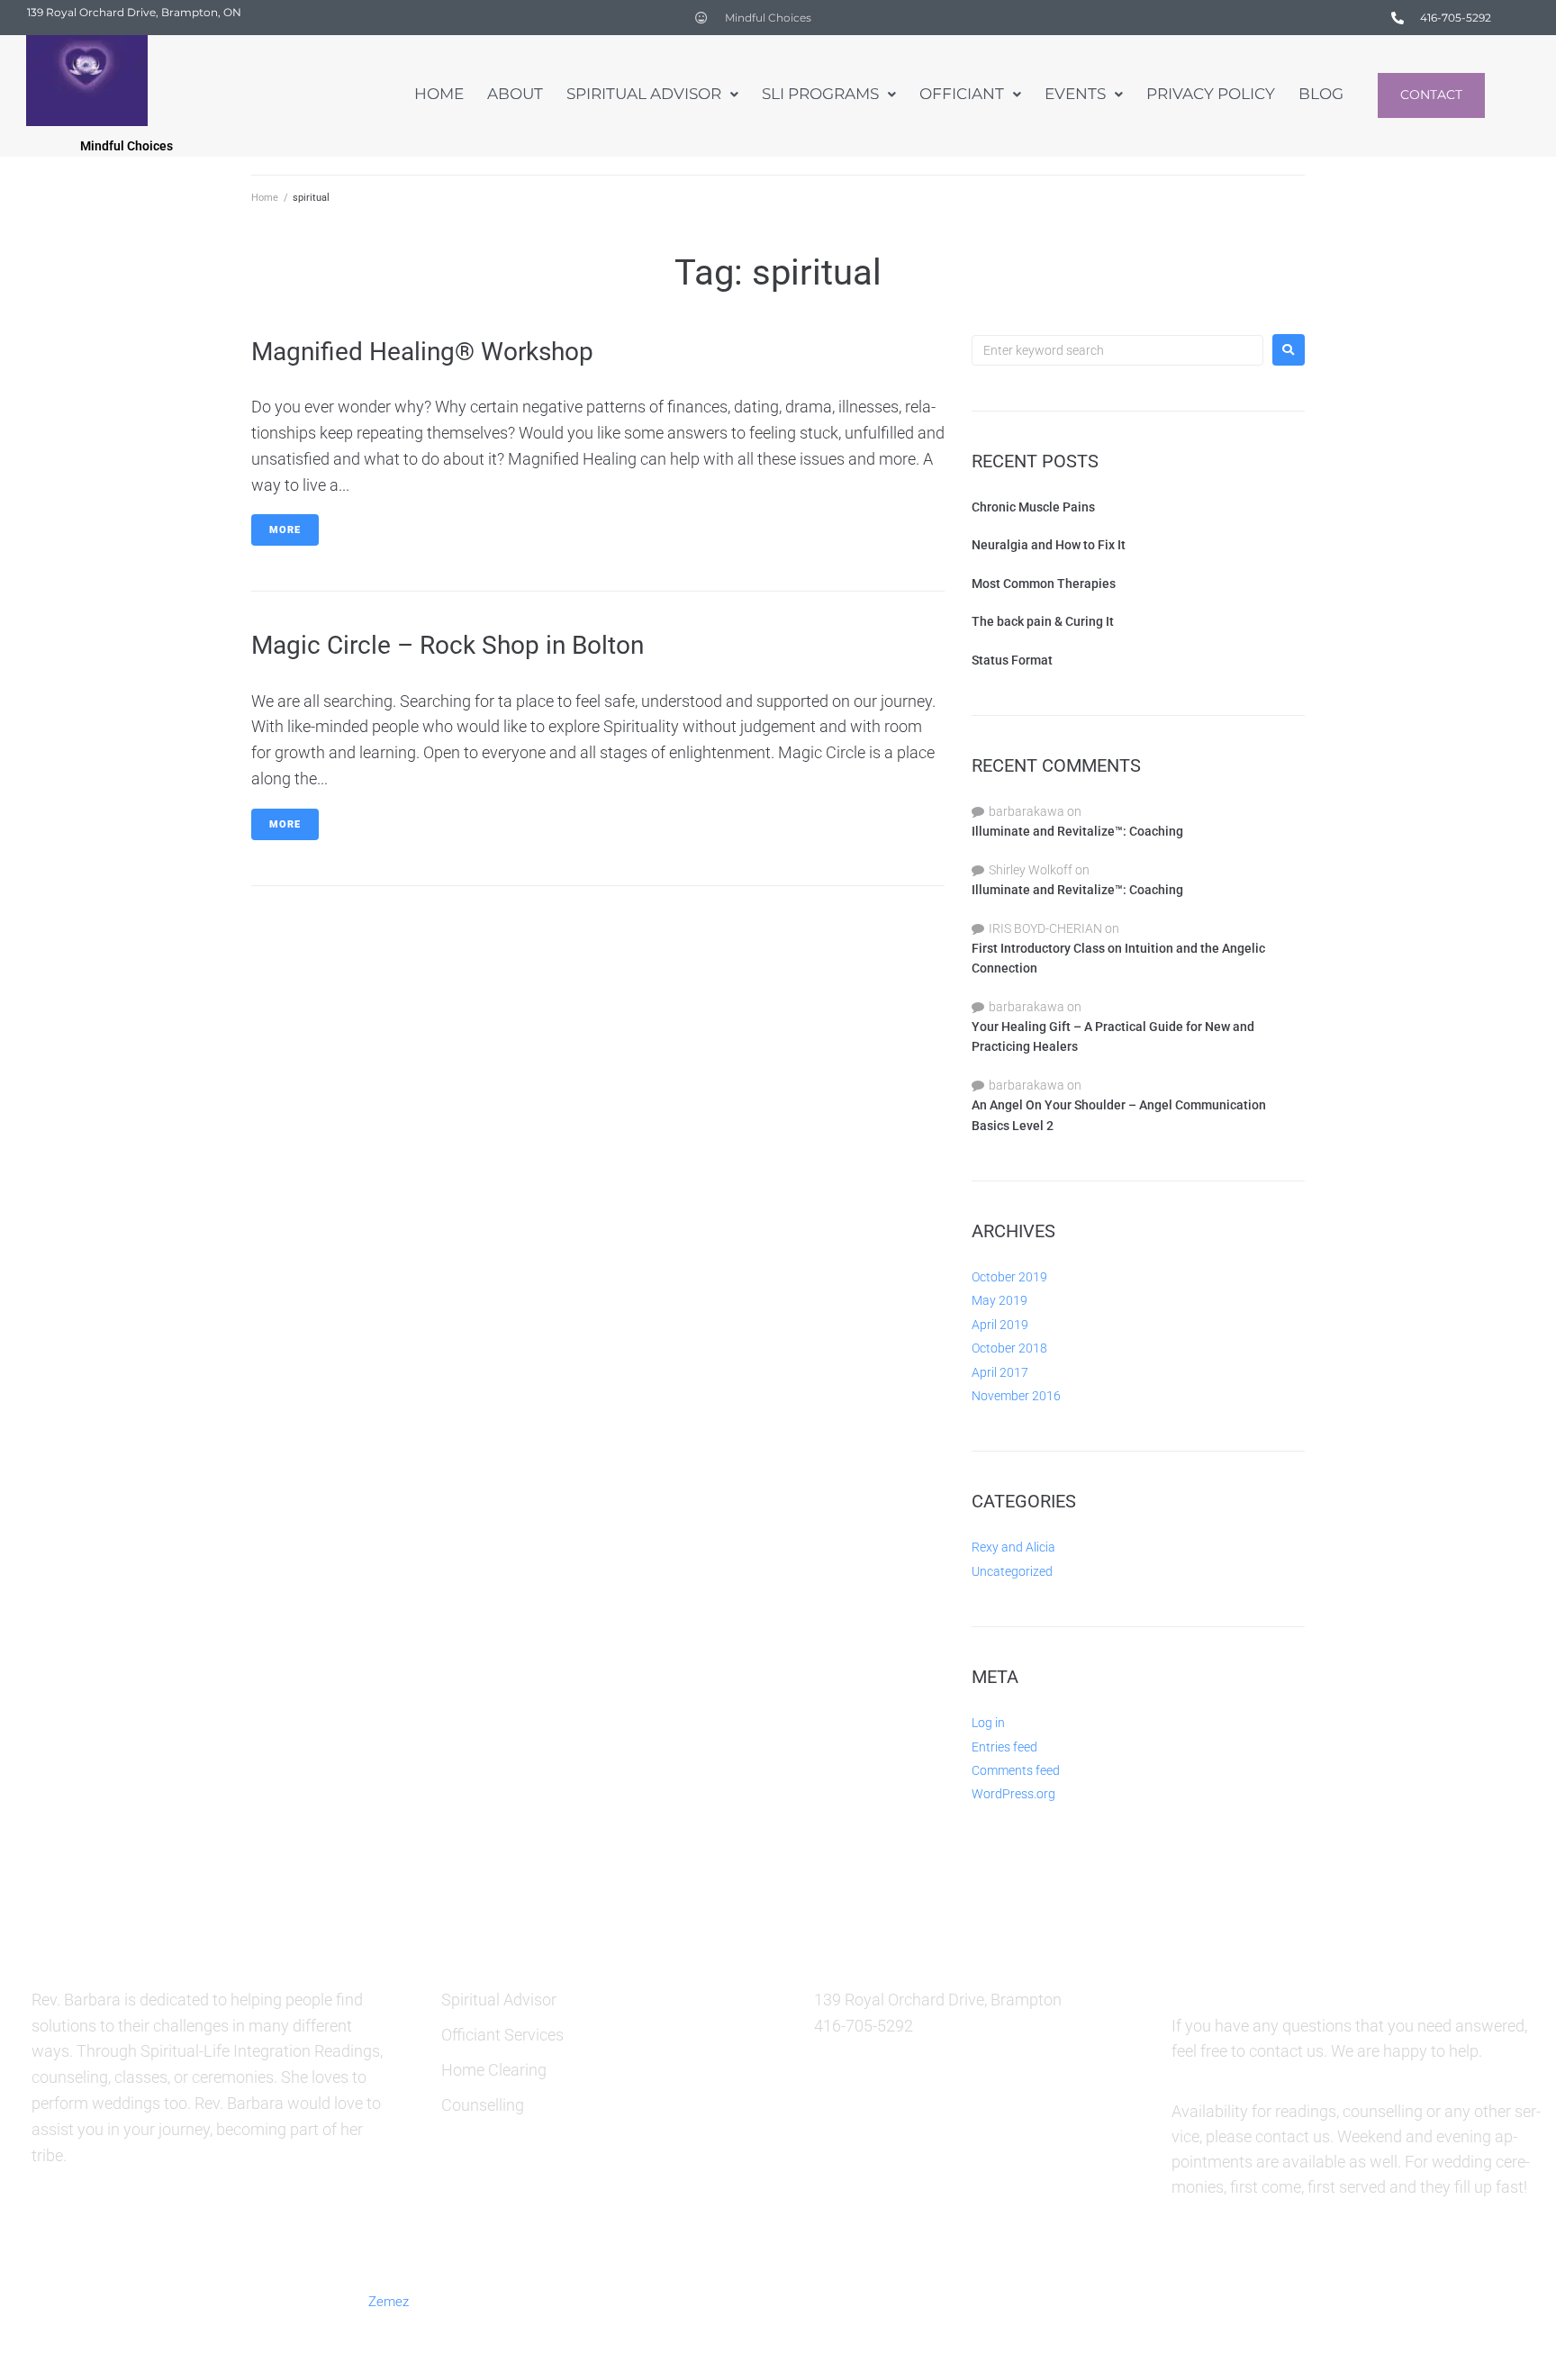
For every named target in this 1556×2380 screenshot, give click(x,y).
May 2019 (1000, 1300)
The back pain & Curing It (1043, 621)
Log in (988, 1723)
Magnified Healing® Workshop (422, 352)
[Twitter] (1241, 2300)
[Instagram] (1328, 2300)
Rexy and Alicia (1013, 1547)
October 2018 (1009, 1348)
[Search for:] (1117, 350)
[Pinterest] (1285, 2300)
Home (265, 198)
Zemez (389, 2302)
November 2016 (1016, 1396)
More (285, 530)
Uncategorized (1012, 1571)
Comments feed (1016, 1770)
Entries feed (1004, 1747)
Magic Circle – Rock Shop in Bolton (448, 645)
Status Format (1012, 660)
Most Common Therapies (1044, 584)
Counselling (483, 2105)
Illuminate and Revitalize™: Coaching (1077, 831)
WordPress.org (1013, 1794)
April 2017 (1000, 1372)
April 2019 (1000, 1325)
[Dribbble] (1372, 2300)
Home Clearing (494, 2070)
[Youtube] (1416, 2300)
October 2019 (1009, 1277)
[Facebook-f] (1197, 2300)
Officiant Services (502, 2035)
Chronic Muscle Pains (1033, 507)
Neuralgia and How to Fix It (1049, 545)
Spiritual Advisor (499, 2000)
